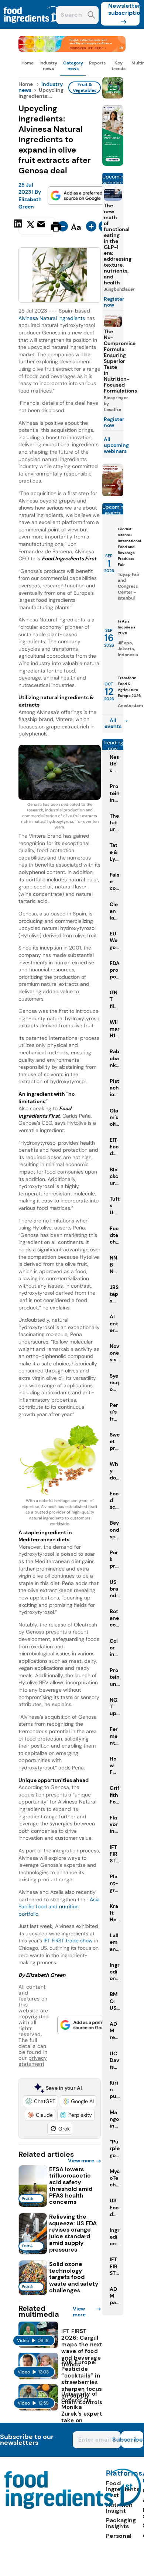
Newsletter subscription (124, 9)
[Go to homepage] (73, 2507)
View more (81, 2160)
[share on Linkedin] (19, 226)
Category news (73, 66)
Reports (97, 63)
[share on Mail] (42, 226)
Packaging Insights (121, 2523)
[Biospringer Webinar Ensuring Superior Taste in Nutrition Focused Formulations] (113, 494)
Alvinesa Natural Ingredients (52, 318)
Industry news (48, 66)
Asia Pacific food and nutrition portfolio (59, 1907)
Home (28, 63)
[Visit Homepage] (32, 27)
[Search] (91, 16)
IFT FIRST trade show (68, 1941)
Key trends (119, 66)
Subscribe (132, 2440)
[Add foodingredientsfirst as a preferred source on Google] (77, 196)
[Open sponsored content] (72, 50)
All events (113, 723)
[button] (40, 2101)
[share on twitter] (30, 226)
